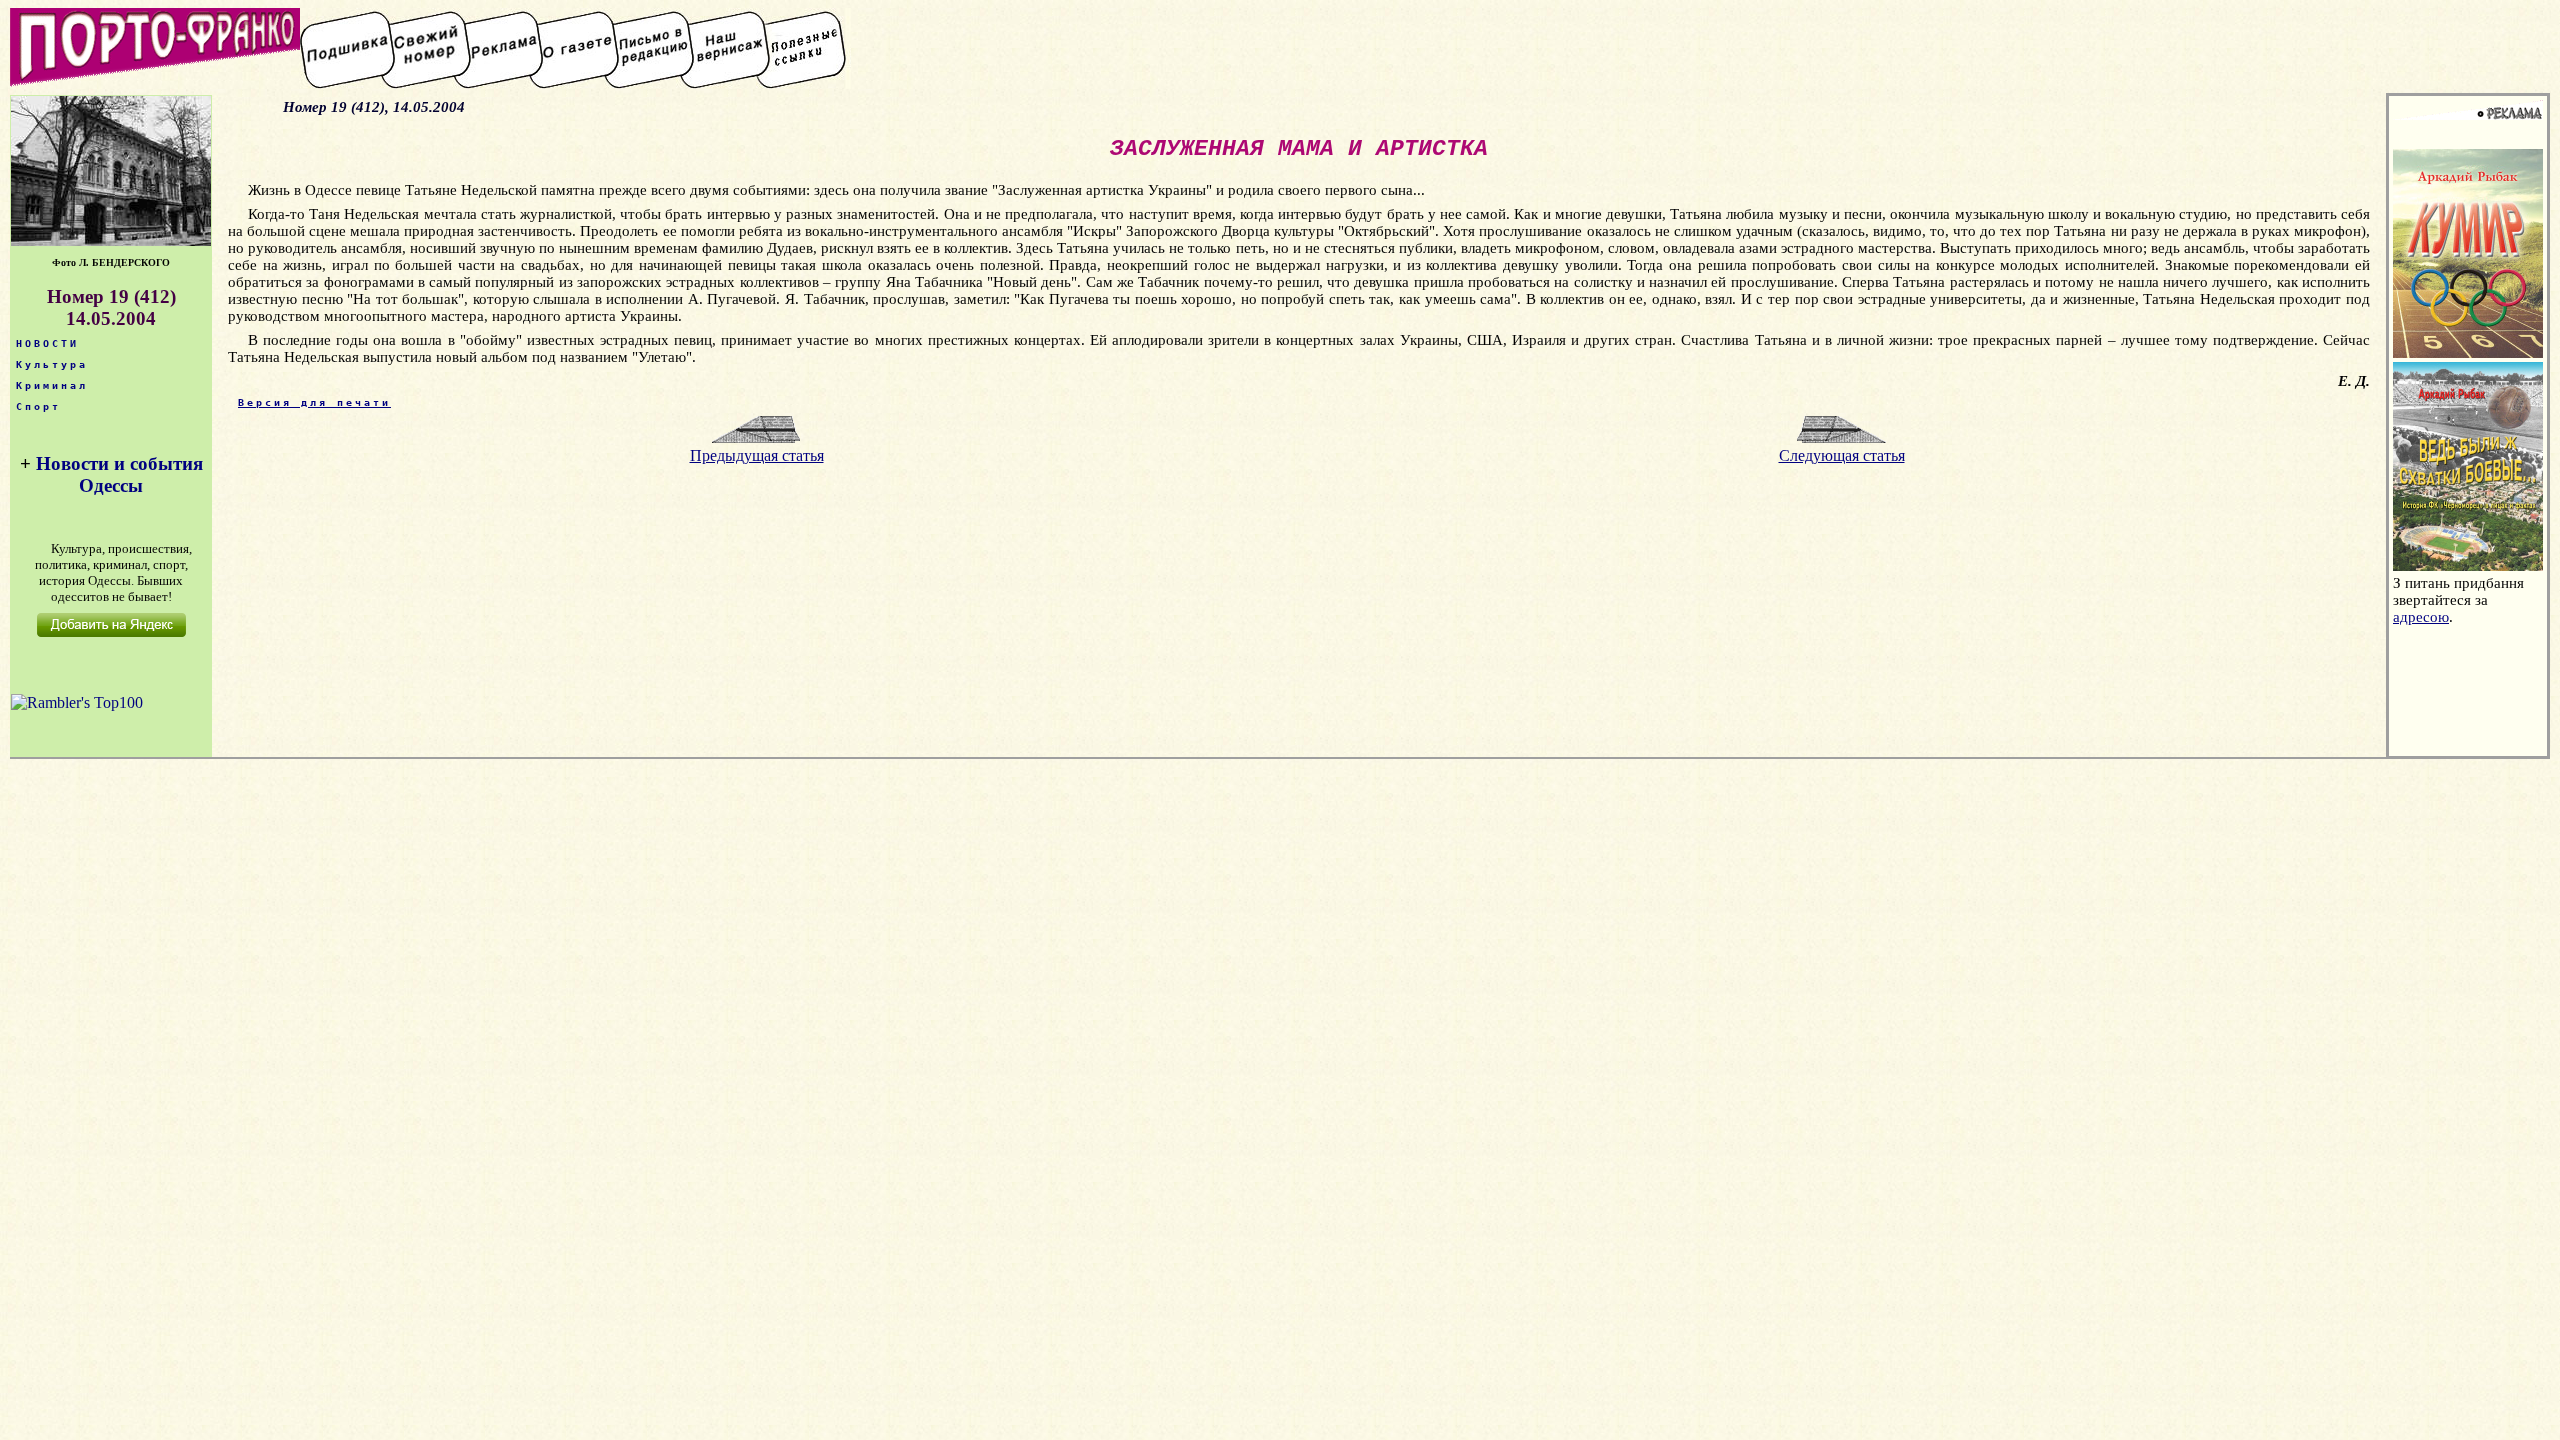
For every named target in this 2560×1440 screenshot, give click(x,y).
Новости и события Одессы (119, 474)
